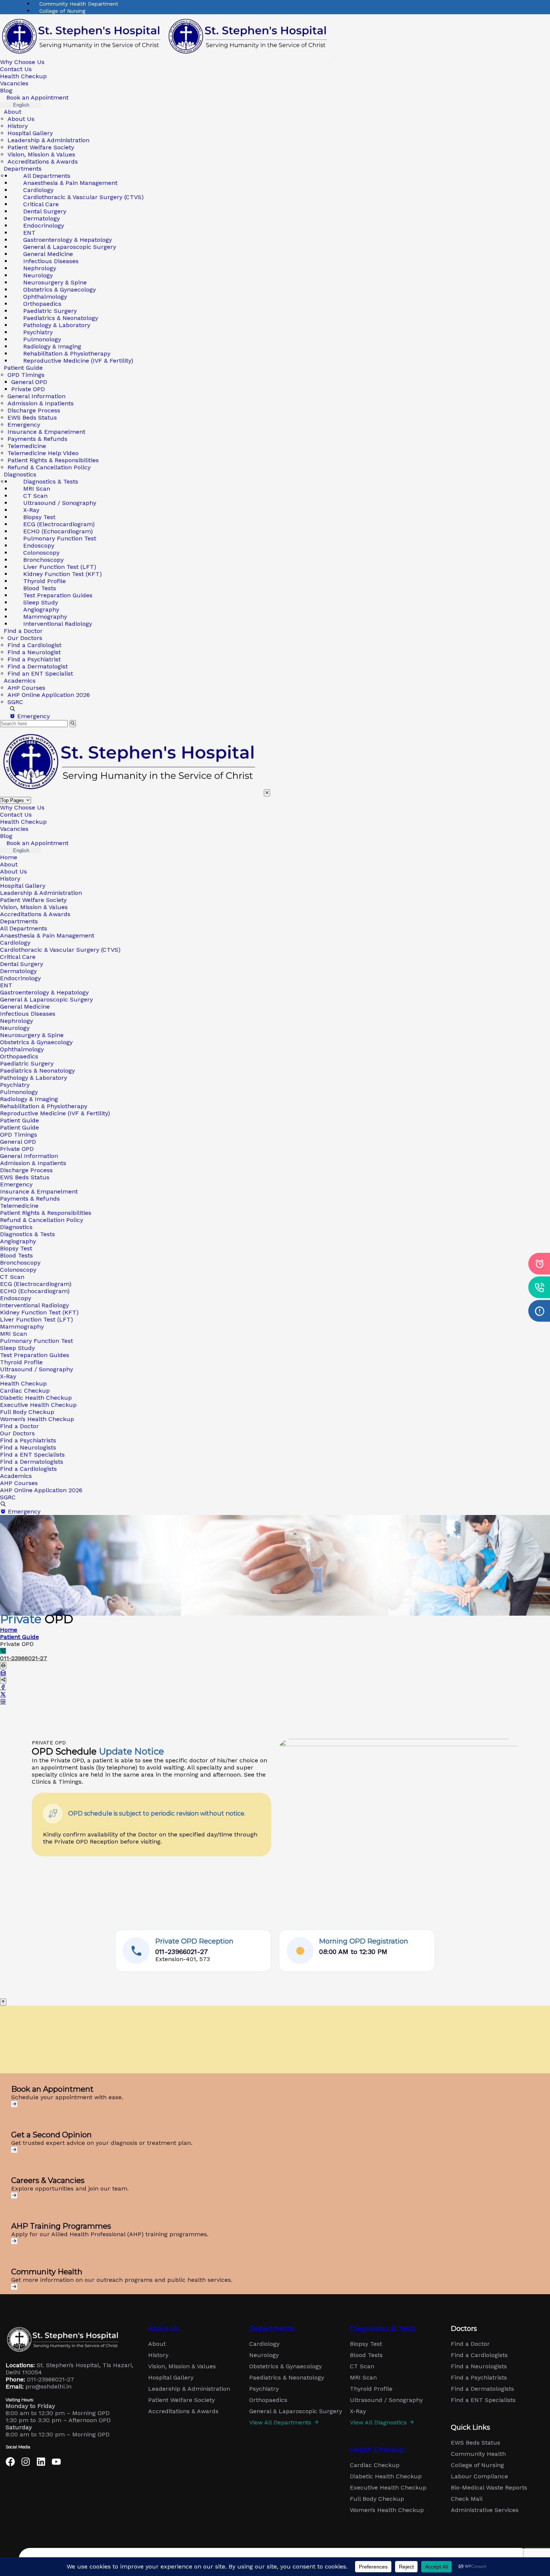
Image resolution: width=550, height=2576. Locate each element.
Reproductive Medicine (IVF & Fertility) (78, 361)
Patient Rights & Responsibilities (53, 460)
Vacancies (14, 83)
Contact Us (16, 69)
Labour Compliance (479, 2476)
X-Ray (8, 1376)
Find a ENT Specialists (32, 1455)
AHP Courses (26, 688)
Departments (19, 921)
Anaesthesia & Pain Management (70, 183)
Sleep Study (17, 1348)
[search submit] (73, 724)
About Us (21, 119)
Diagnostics (16, 1227)
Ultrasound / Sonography (60, 503)
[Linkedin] (41, 2462)
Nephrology (16, 1021)
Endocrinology (20, 978)
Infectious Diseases (28, 1014)
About (13, 112)
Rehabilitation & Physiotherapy (44, 1106)
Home (9, 857)
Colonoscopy (18, 1270)
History (18, 126)
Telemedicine (27, 446)
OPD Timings (26, 375)
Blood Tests (16, 1255)
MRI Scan (13, 1334)
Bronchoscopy (20, 1263)
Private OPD (28, 389)
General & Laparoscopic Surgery (46, 999)
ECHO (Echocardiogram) (35, 1291)
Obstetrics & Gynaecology (36, 1042)
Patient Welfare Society (41, 147)
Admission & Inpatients (41, 403)
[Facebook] (10, 2462)
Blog (6, 90)
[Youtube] (56, 2462)
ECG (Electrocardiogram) (36, 1284)
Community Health (478, 2454)
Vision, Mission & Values (41, 154)
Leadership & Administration (48, 140)
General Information (36, 396)
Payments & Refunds (37, 439)
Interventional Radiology (58, 624)
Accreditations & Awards (43, 161)
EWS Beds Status (32, 417)
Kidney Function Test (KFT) (39, 1312)
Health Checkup (23, 76)
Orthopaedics (19, 1056)
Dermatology (18, 971)
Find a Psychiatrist (34, 659)
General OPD (29, 382)
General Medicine (25, 1007)
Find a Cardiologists (28, 1469)
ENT (6, 985)
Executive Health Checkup (38, 1405)
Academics (20, 681)
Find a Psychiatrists (28, 1440)
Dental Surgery (22, 964)
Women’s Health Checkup (37, 1419)
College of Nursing (62, 11)
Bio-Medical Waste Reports (489, 2488)
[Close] (267, 793)
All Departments (24, 928)
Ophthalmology (22, 1049)
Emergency (24, 425)
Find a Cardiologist (34, 645)
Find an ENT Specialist (40, 673)
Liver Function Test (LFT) (36, 1319)
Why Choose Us (22, 62)
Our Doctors (25, 638)
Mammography (22, 1327)
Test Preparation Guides (35, 1355)
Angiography (18, 1241)
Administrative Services (485, 2510)
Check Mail (467, 2499)
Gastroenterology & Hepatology (44, 992)
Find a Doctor (19, 1426)
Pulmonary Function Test (36, 1341)
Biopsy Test (16, 1248)
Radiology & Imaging (29, 1099)
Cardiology (15, 943)
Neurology (15, 1028)
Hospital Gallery (30, 133)
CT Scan (12, 1277)
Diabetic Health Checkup (36, 1398)
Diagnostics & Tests (28, 1234)
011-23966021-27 (24, 1658)
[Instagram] (26, 2462)
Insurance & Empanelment (46, 432)
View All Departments (281, 2423)
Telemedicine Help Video (43, 453)
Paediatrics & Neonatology (37, 1071)
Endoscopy (16, 1298)
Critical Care (18, 957)
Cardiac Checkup (25, 1391)
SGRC (15, 702)
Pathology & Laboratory (33, 1078)
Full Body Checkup (27, 1412)
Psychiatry (15, 1085)
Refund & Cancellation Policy (49, 467)
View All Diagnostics (379, 2423)
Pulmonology (19, 1092)
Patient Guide (19, 1120)
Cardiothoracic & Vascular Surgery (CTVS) (83, 197)
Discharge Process (34, 410)
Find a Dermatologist (38, 666)
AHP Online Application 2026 (49, 695)
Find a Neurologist (34, 652)
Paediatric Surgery (27, 1063)
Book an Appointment (36, 97)
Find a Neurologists (28, 1447)
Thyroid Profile (21, 1362)
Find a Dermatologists (32, 1462)
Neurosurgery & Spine (32, 1035)
